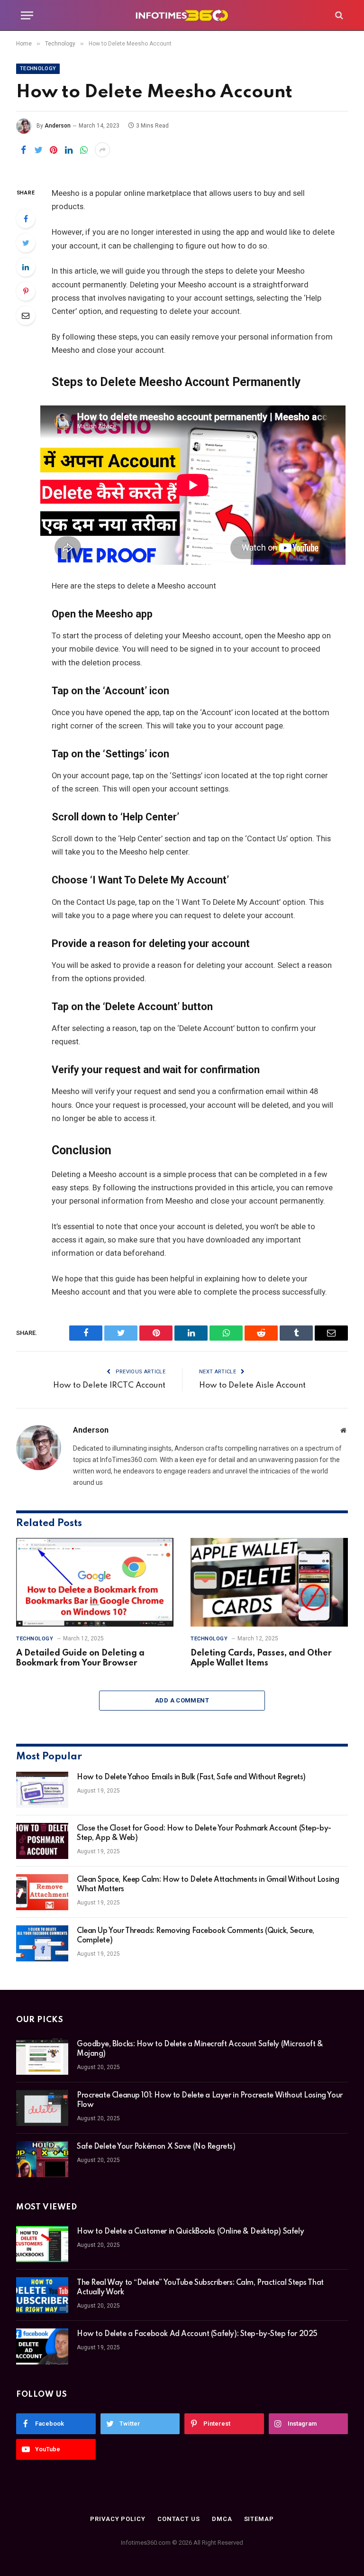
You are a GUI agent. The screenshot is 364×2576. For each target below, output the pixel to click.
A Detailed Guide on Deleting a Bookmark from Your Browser (80, 1658)
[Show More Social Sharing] (102, 150)
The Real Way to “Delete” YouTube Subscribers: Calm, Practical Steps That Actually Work (200, 2288)
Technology (38, 69)
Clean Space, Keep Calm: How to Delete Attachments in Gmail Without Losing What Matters (208, 1885)
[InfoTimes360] (182, 15)
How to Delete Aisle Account (252, 1385)
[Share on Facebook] (23, 150)
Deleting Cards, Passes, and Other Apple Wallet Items (261, 1658)
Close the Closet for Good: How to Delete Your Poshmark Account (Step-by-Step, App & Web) (204, 1833)
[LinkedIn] (26, 267)
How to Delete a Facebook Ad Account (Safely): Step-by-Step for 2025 (197, 2334)
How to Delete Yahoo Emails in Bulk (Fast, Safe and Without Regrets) (191, 1777)
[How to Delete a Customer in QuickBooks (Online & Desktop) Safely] (42, 2244)
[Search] (338, 15)
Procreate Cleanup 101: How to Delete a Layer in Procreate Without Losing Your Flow (210, 2100)
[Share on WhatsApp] (84, 150)
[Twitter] (26, 243)
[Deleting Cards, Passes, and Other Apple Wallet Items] (269, 1582)
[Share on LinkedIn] (69, 150)
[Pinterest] (26, 291)
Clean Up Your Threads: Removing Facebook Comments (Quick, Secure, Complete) (196, 1936)
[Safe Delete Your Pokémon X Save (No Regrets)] (42, 2159)
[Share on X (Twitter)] (38, 150)
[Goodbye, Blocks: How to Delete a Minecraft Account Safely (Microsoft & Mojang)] (42, 2057)
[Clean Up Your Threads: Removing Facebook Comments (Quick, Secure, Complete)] (42, 1943)
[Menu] (27, 15)
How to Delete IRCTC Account (109, 1385)
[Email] (26, 315)
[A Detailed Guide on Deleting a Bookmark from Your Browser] (95, 1582)
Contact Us (179, 2519)
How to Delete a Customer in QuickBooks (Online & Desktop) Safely (190, 2232)
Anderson (58, 126)
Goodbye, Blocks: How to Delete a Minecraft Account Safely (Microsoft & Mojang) (200, 2049)
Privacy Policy (118, 2519)
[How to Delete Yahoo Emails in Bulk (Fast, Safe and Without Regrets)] (42, 1790)
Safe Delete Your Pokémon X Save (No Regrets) (156, 2147)
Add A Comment (182, 1700)
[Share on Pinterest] (54, 150)
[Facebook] (26, 219)
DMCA (222, 2519)
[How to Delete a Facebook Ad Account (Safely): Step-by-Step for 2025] (42, 2346)
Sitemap (259, 2519)
